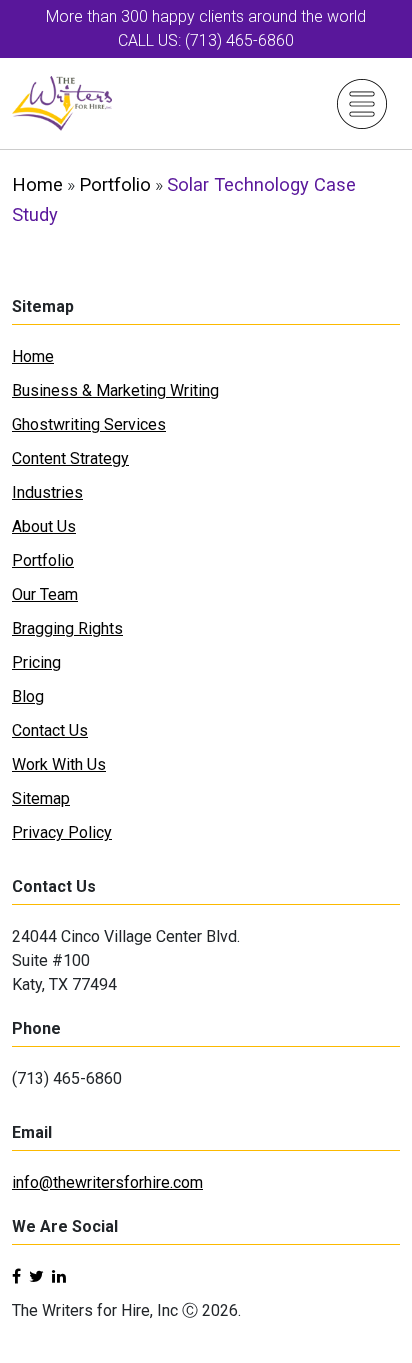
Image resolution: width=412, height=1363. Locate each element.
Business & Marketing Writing (115, 390)
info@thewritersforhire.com (107, 1182)
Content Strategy (70, 458)
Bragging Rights (67, 628)
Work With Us (59, 764)
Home (37, 184)
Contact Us (50, 730)
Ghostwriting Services (89, 424)
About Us (44, 526)
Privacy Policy (62, 832)
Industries (47, 492)
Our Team (45, 594)
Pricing (36, 662)
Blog (28, 696)
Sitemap (41, 798)
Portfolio (115, 184)
